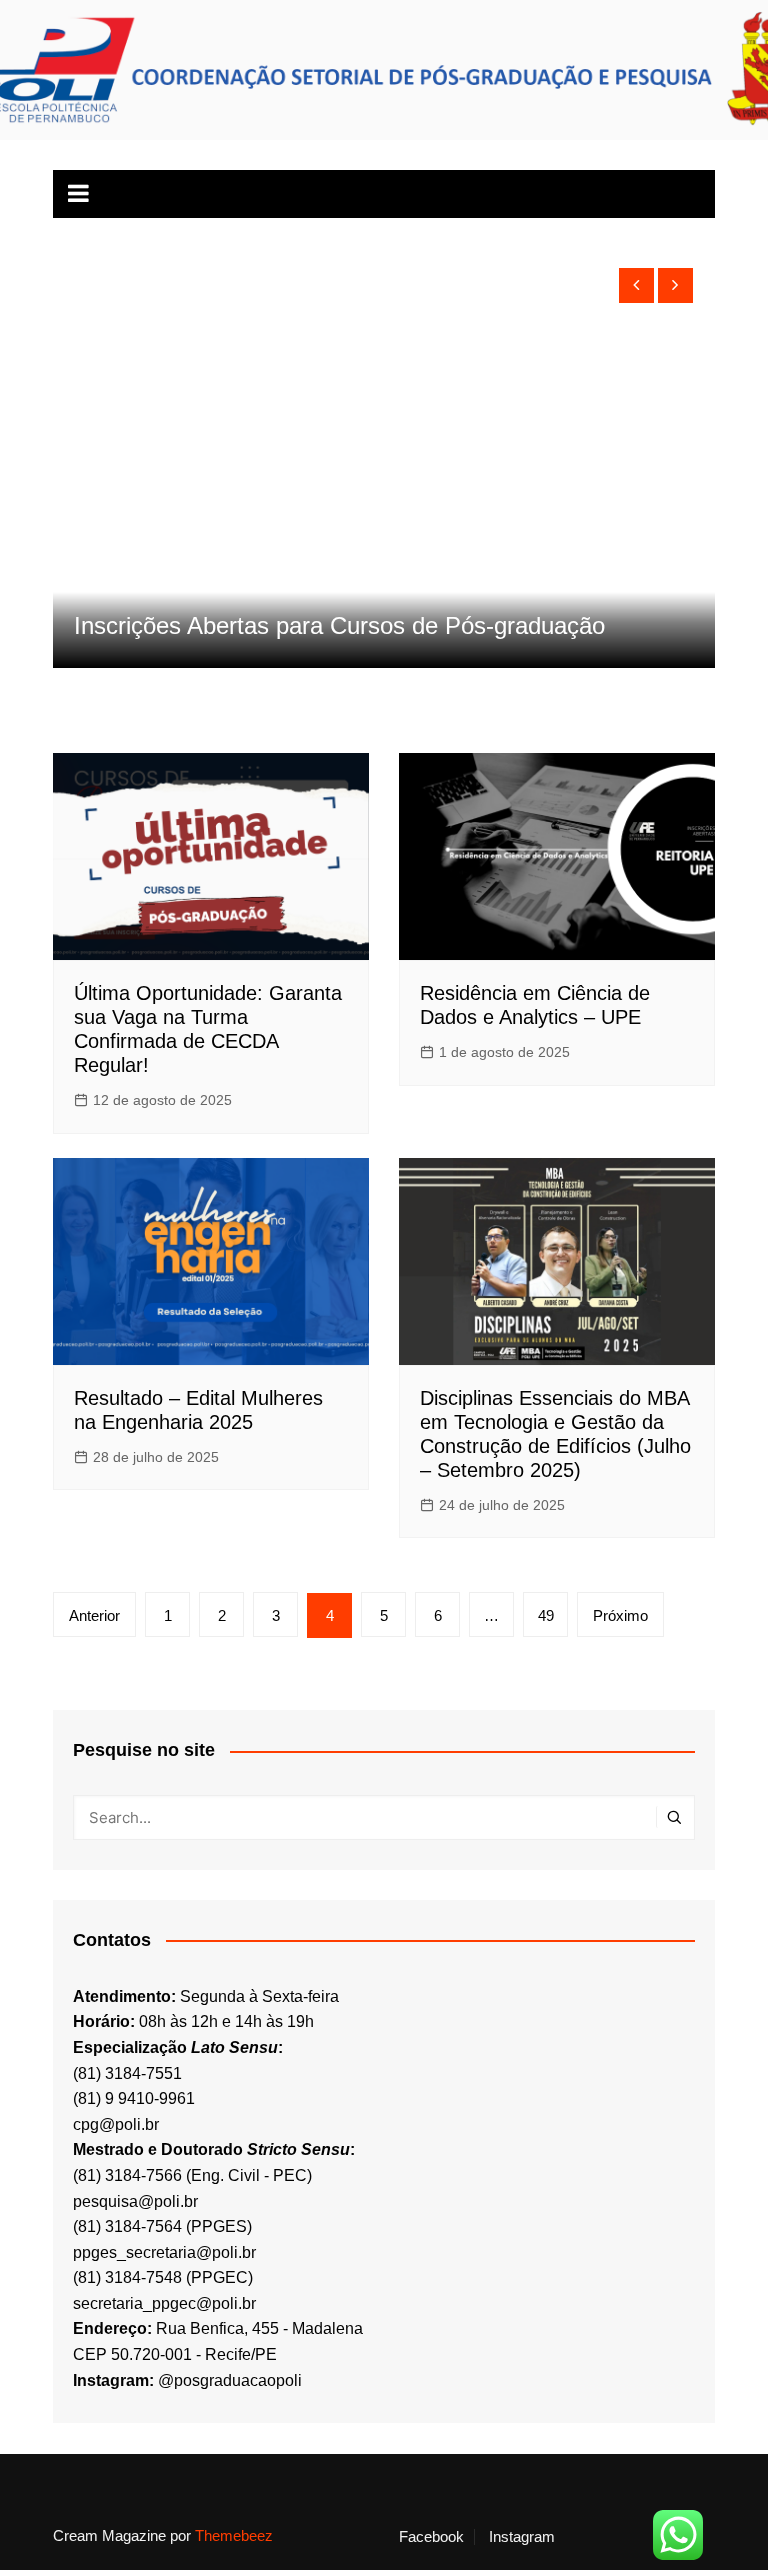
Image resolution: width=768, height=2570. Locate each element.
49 (546, 1615)
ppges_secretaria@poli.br (164, 2252)
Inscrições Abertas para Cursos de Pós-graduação (339, 625)
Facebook (431, 2537)
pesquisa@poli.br (135, 2201)
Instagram (522, 2537)
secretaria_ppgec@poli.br (164, 2303)
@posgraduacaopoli (230, 2380)
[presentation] (636, 285)
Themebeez (234, 2535)
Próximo (620, 1615)
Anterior (94, 1615)
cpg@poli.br (116, 2124)
